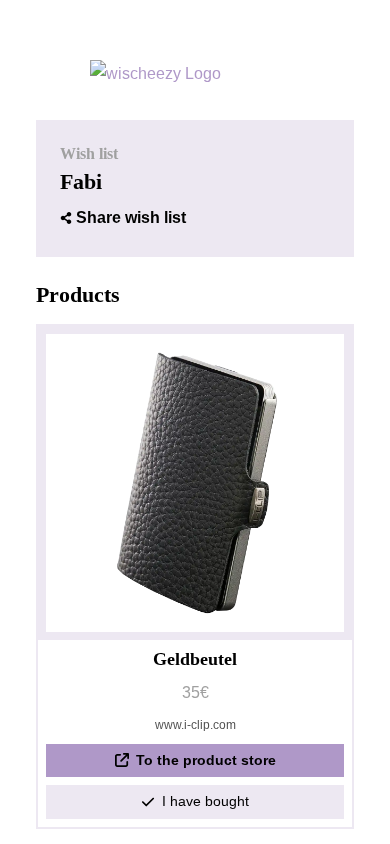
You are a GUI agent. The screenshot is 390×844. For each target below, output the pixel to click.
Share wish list (131, 217)
